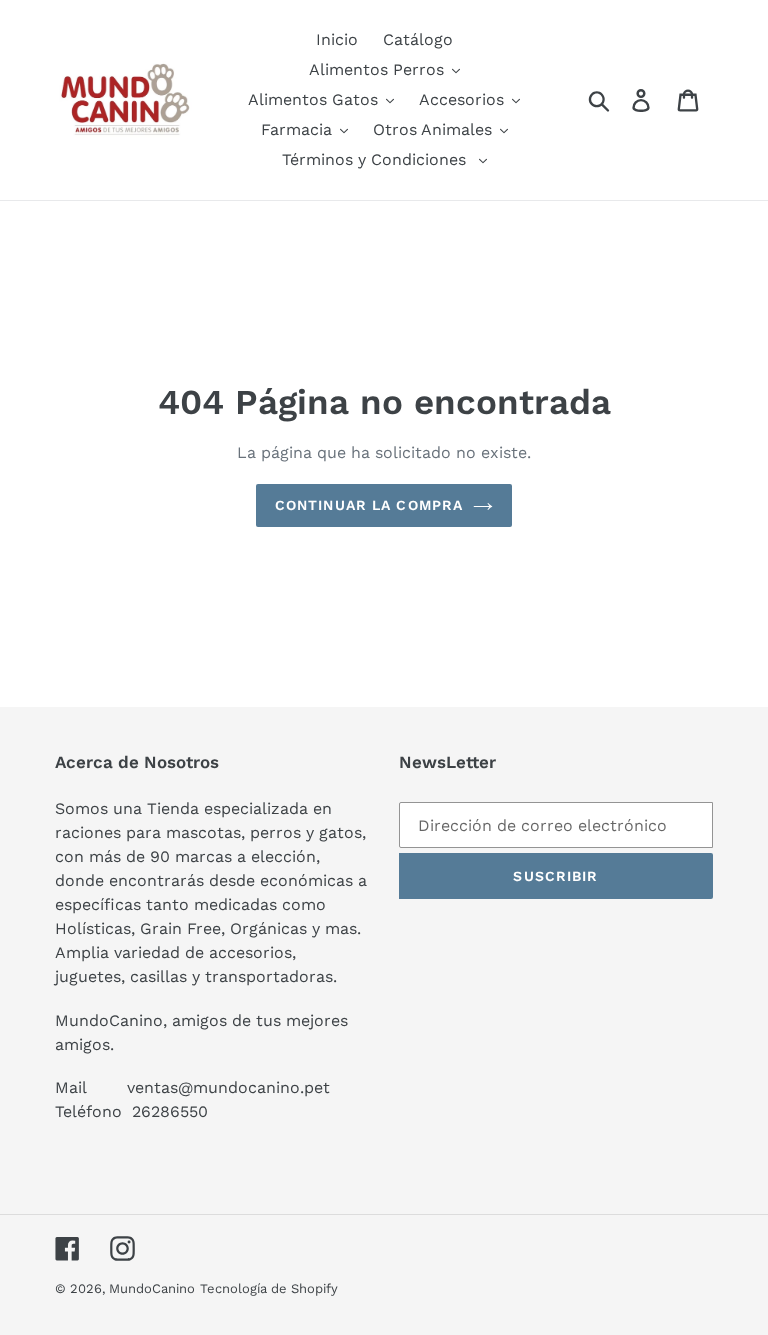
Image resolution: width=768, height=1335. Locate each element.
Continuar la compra (369, 505)
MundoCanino (152, 1288)
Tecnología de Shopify (269, 1288)
